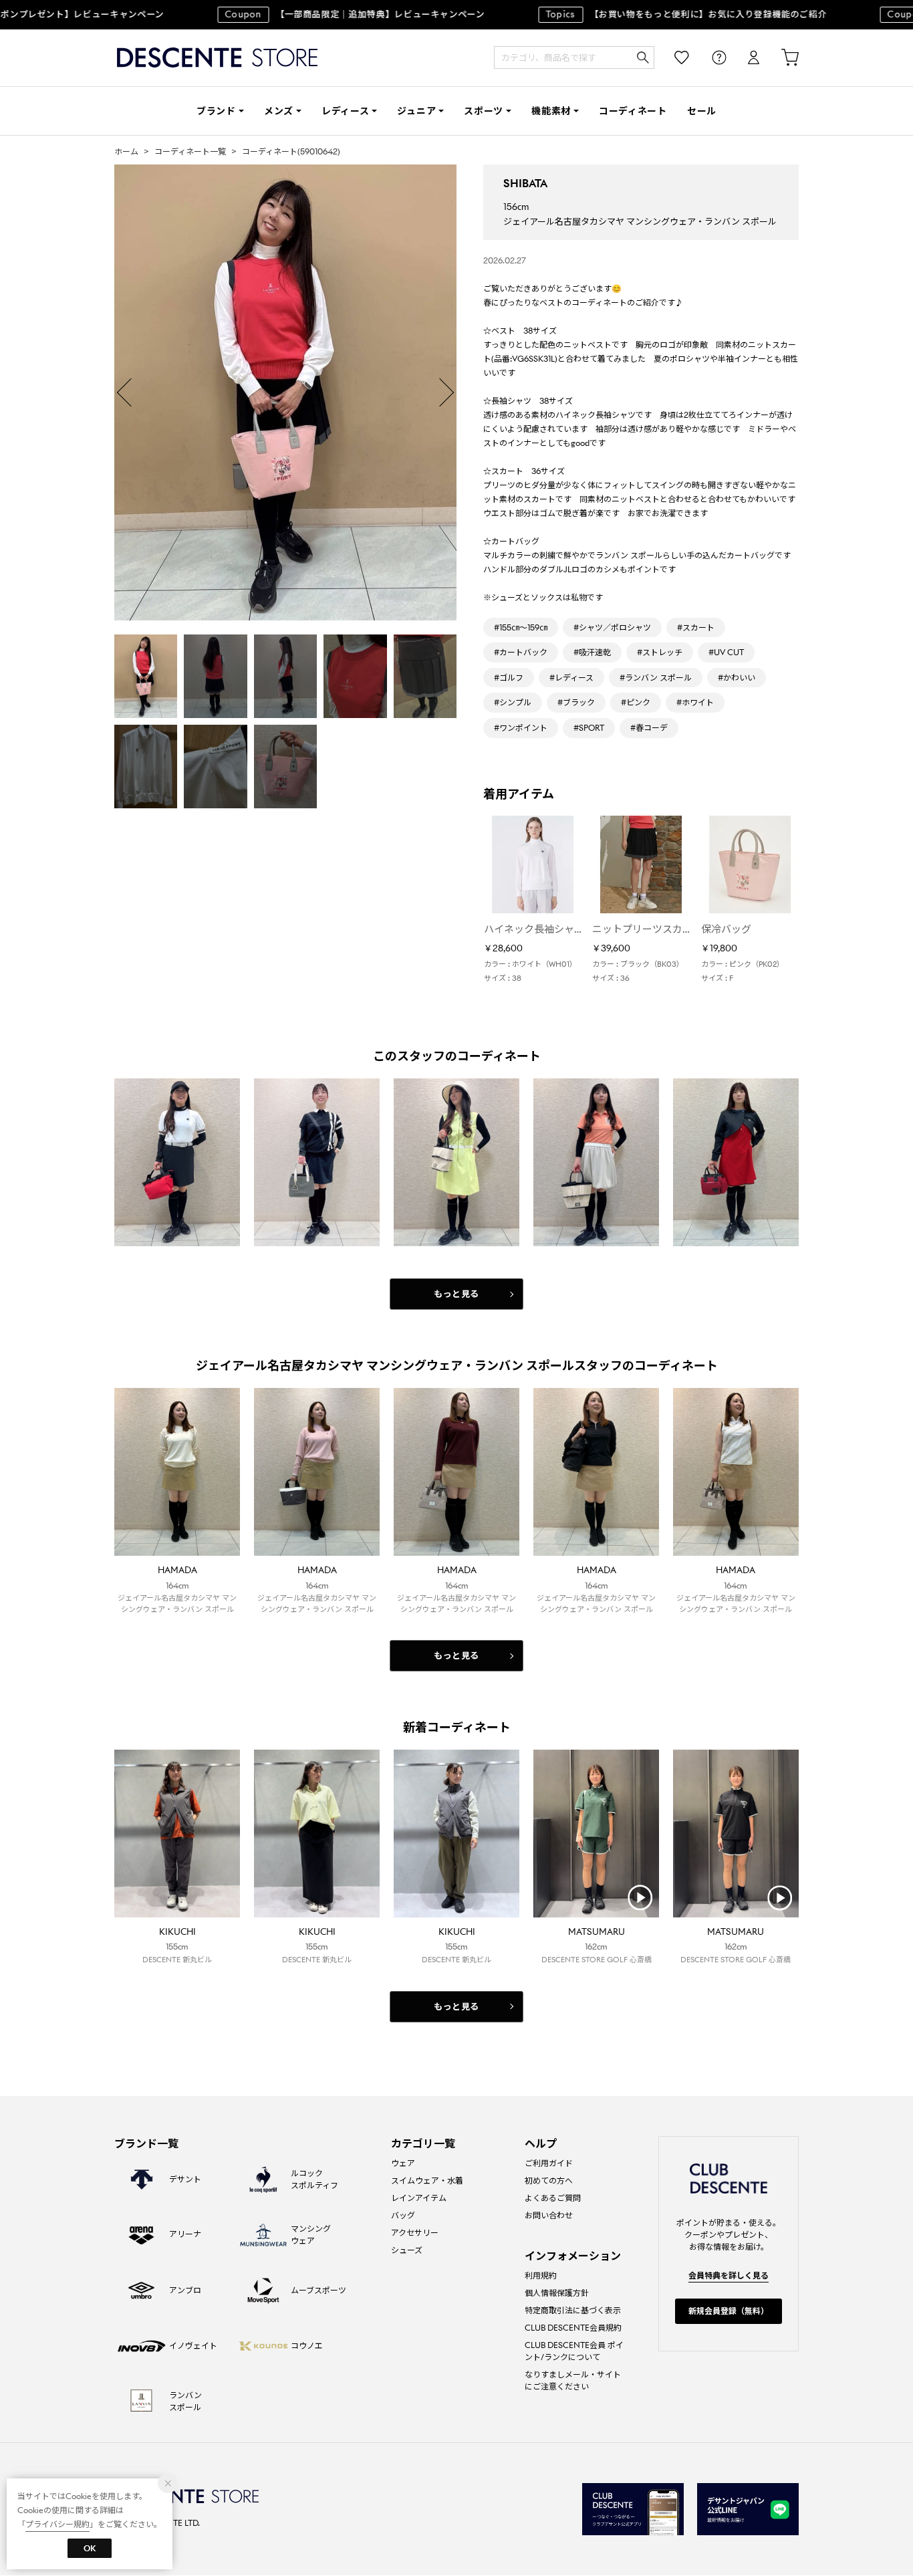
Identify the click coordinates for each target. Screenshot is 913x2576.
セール (702, 111)
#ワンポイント (521, 728)
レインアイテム (419, 2198)
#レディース (571, 678)
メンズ (279, 111)
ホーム (126, 151)
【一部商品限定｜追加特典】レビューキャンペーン (328, 14)
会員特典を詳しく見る (729, 2275)
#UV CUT (726, 652)
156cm (516, 207)
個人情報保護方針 (557, 2293)
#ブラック (576, 702)
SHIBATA (525, 184)
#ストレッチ (660, 652)
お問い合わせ (549, 2215)
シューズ (407, 2250)
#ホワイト (695, 702)
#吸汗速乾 (592, 652)
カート (781, 58)
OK (90, 2548)
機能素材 (551, 111)
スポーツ (484, 111)
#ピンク (636, 702)
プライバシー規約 (57, 2524)
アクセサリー (415, 2233)
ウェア (403, 2163)
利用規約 (541, 2275)
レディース (346, 111)
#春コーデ (649, 728)
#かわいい (737, 678)
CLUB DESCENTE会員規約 (573, 2328)
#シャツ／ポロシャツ (612, 627)
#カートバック (521, 652)
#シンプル (513, 702)
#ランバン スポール (656, 678)
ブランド (216, 111)
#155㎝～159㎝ (521, 627)
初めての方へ (549, 2181)
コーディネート (633, 111)
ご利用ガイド (549, 2163)
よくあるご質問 (553, 2198)
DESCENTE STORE (217, 58)
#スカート (696, 627)
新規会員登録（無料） (729, 2311)
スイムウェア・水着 (427, 2181)
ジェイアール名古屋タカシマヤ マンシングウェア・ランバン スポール (640, 222)
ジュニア (416, 111)
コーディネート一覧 (190, 151)
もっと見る (456, 1294)
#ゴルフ (509, 678)
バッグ (403, 2215)
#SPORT (589, 728)
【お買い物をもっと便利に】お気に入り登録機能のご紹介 (659, 14)
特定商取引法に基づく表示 (573, 2310)
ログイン (745, 58)
